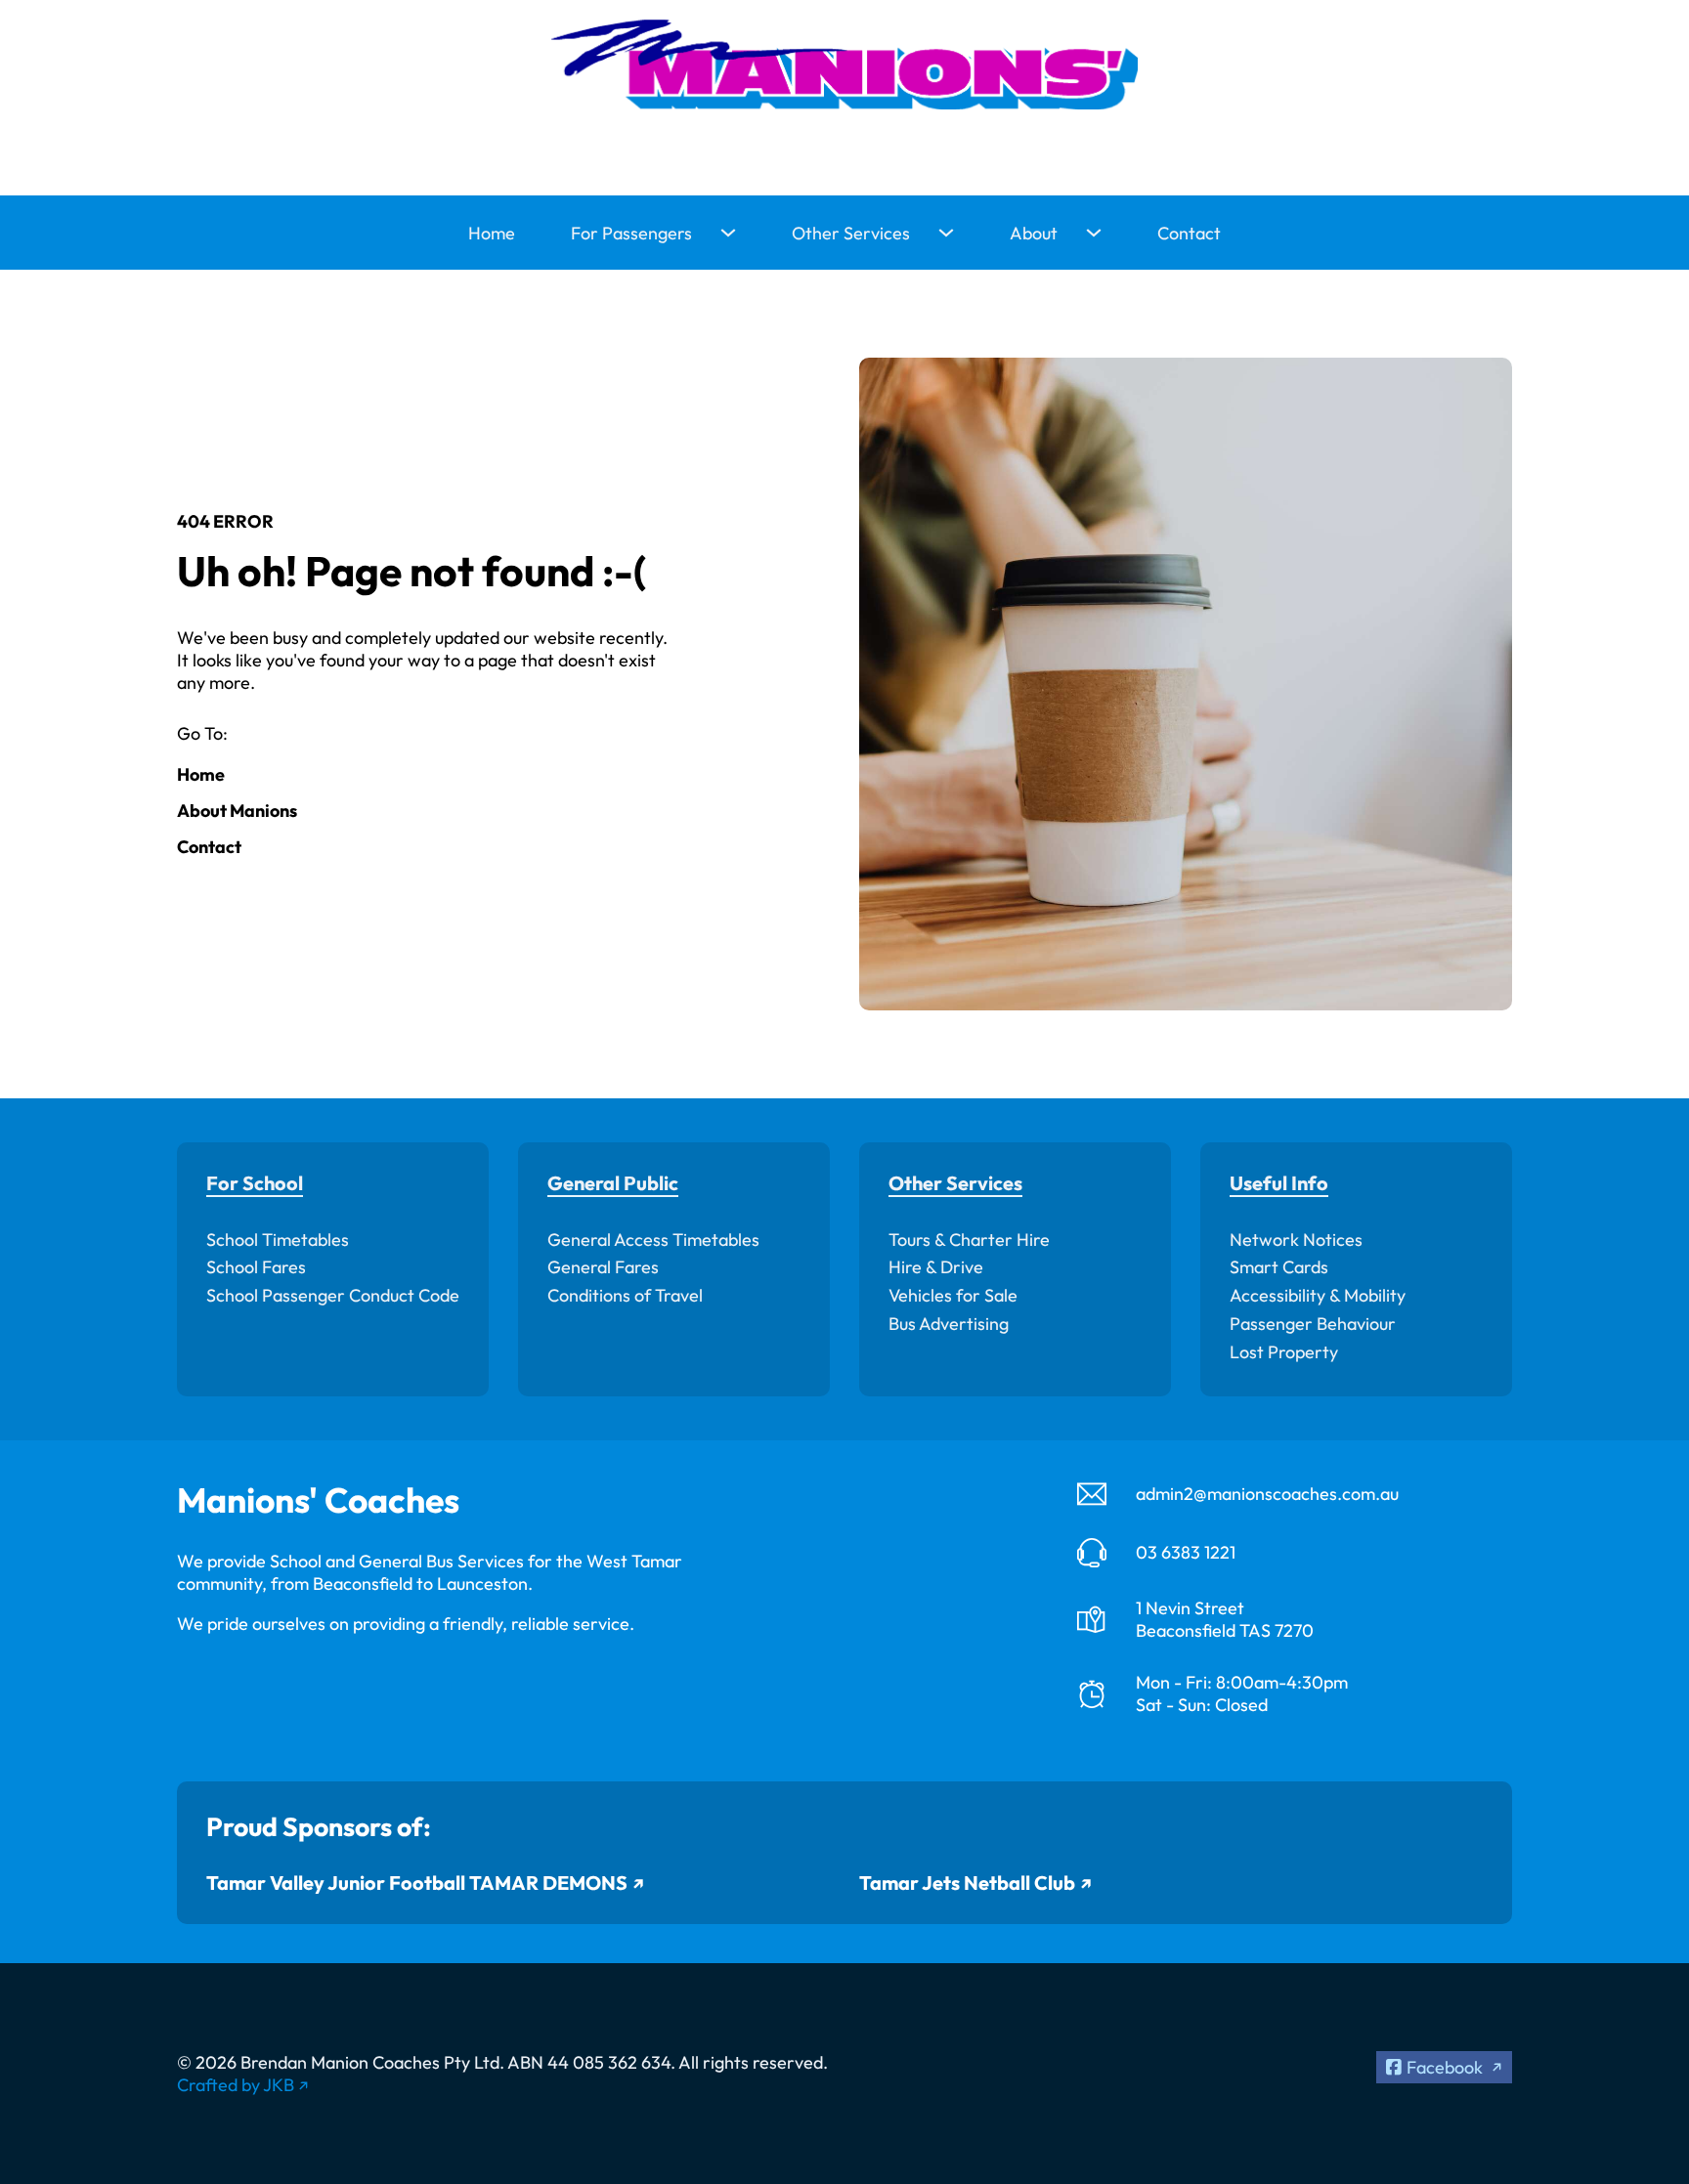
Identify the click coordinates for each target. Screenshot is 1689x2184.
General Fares (603, 1267)
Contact (1189, 233)
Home (492, 233)
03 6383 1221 (1186, 1552)
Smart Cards (1279, 1267)
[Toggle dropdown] (728, 233)
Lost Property (1284, 1352)
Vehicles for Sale (953, 1295)
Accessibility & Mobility (1318, 1295)
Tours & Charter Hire (969, 1240)
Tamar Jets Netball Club (967, 1883)
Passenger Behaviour (1313, 1324)
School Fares (256, 1267)
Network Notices (1296, 1240)
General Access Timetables (653, 1240)
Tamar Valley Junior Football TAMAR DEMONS (417, 1883)
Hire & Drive (936, 1267)
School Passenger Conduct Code (333, 1295)
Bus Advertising (949, 1324)
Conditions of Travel (625, 1295)
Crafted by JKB (236, 2085)
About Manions (237, 811)
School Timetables (278, 1240)
